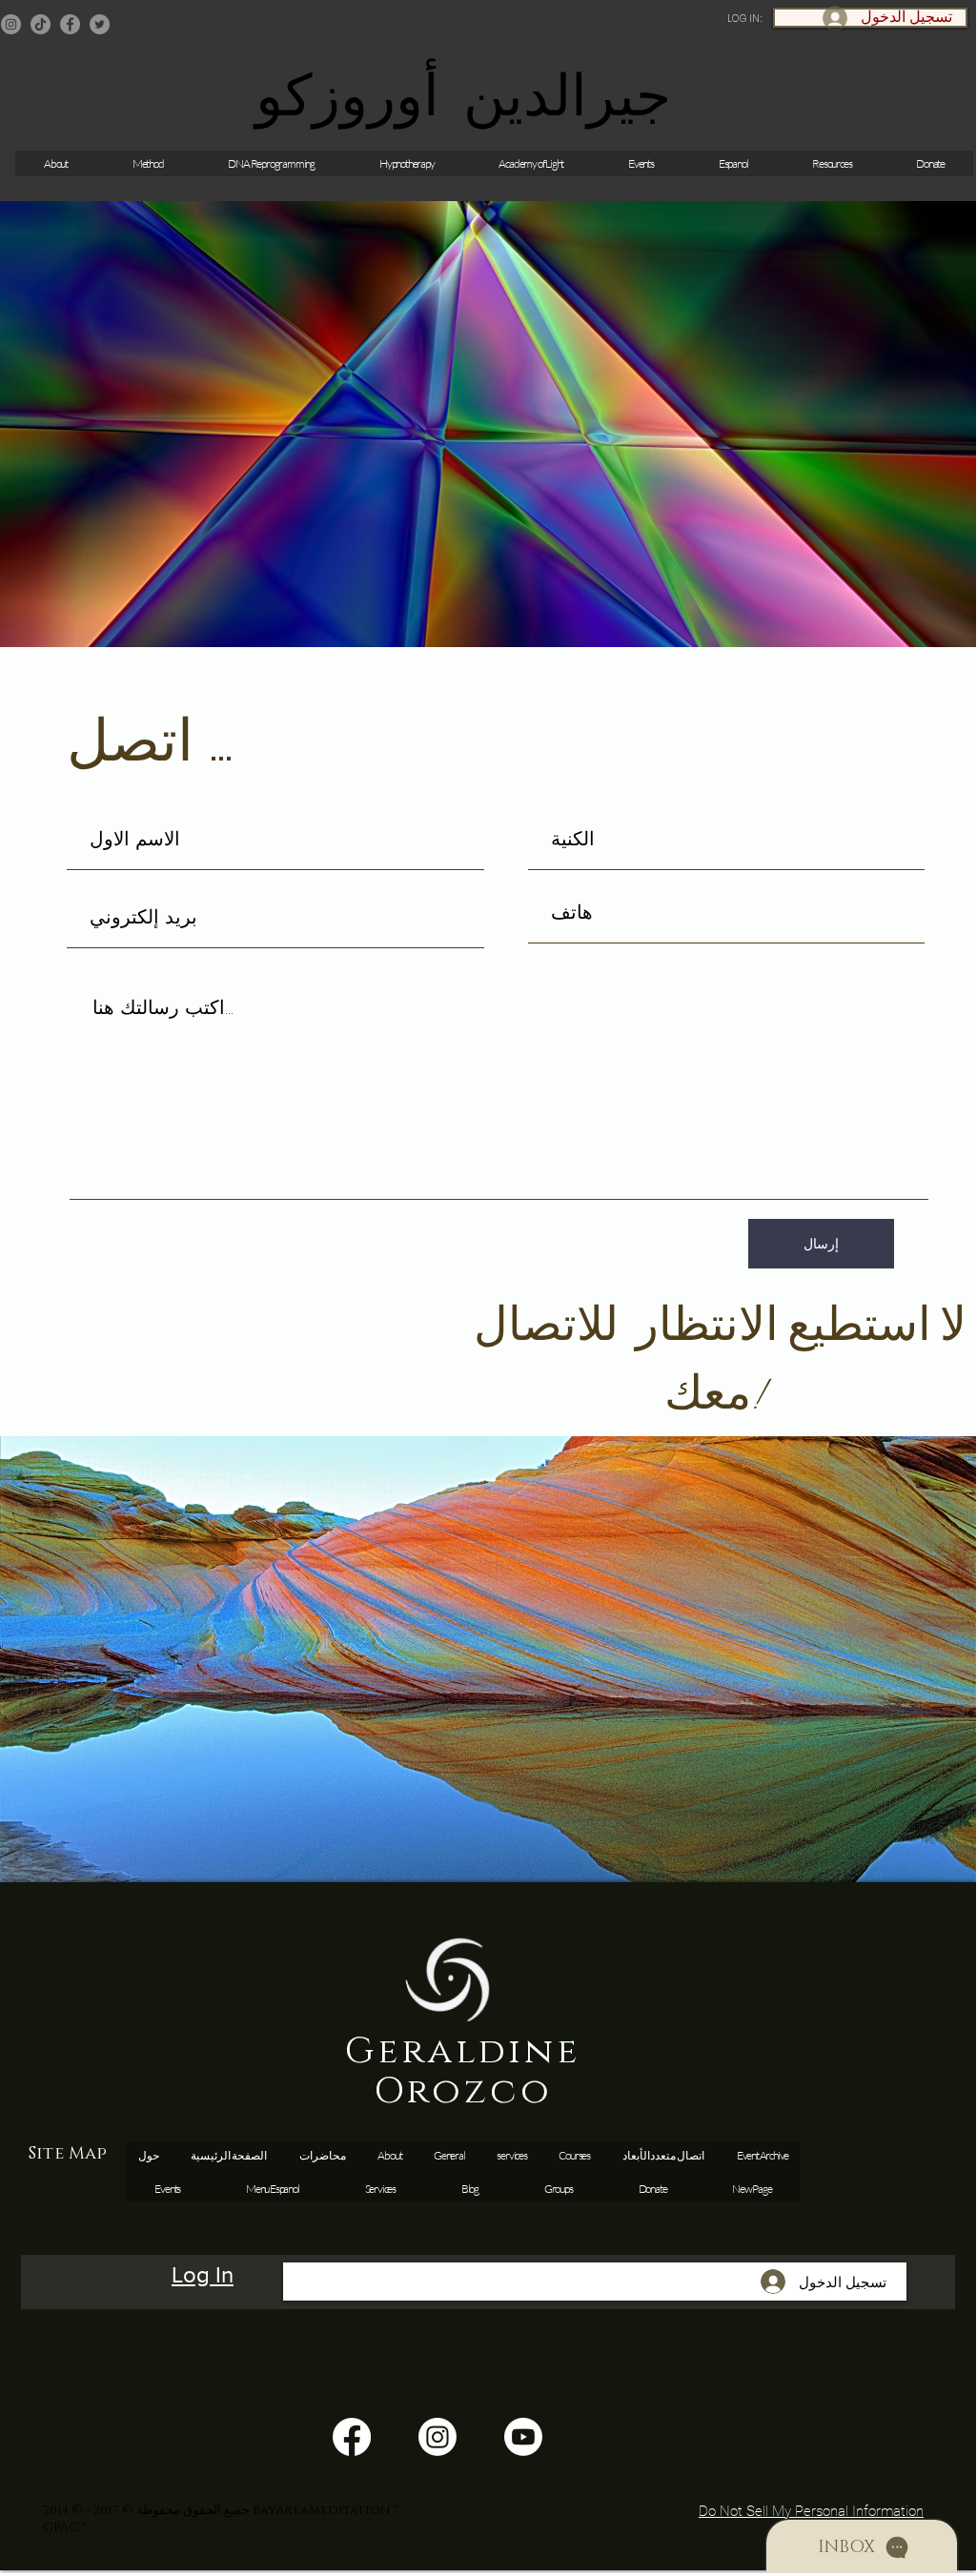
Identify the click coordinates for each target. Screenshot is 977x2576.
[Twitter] (100, 24)
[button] (641, 163)
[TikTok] (41, 24)
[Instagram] (11, 24)
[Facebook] (70, 24)
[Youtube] (523, 2437)
